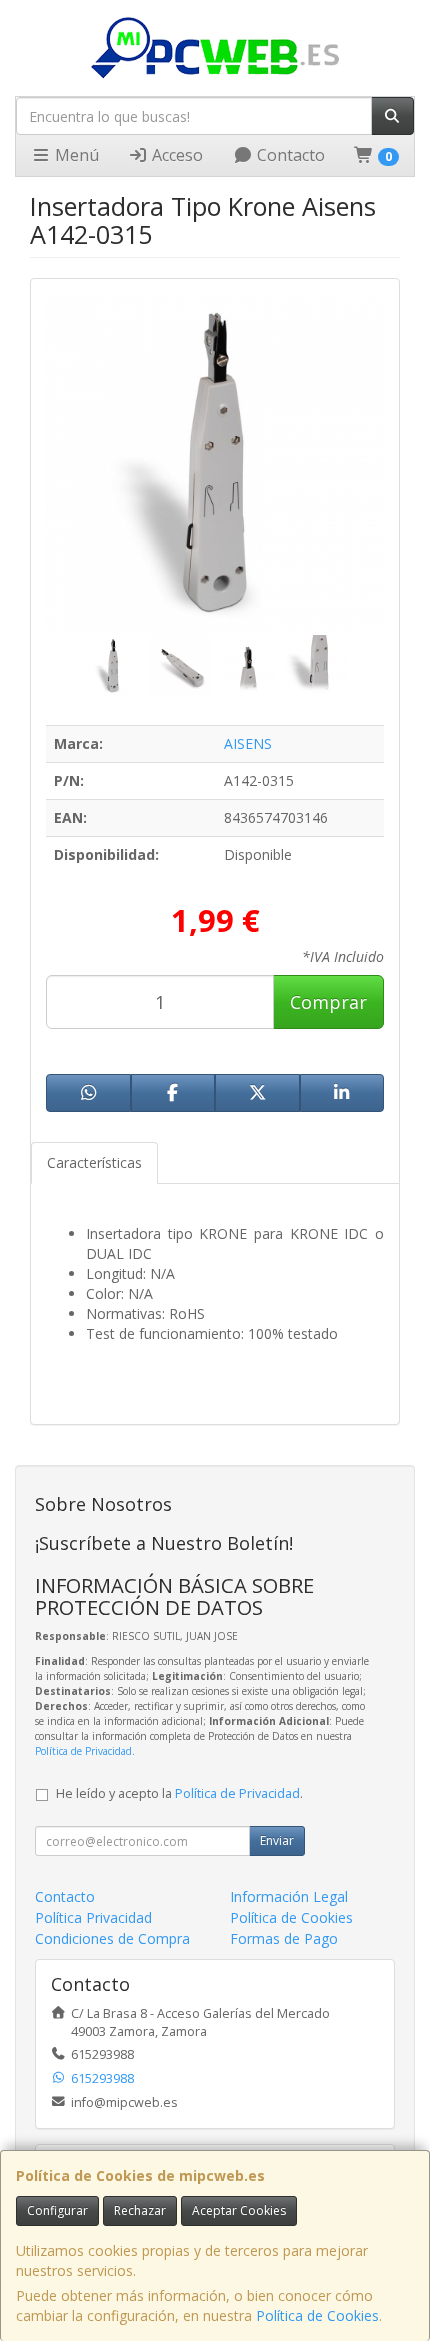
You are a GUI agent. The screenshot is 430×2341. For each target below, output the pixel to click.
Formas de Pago (284, 1938)
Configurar (57, 2210)
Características (94, 1162)
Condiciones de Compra (112, 1938)
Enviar (277, 1840)
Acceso (175, 155)
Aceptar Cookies (239, 2210)
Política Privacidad (93, 1917)
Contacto (289, 155)
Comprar (328, 1002)
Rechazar (140, 2210)
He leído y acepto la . (179, 1793)
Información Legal (289, 1896)
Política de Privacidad (83, 1751)
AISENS (248, 743)
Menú (75, 155)
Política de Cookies (317, 2315)
